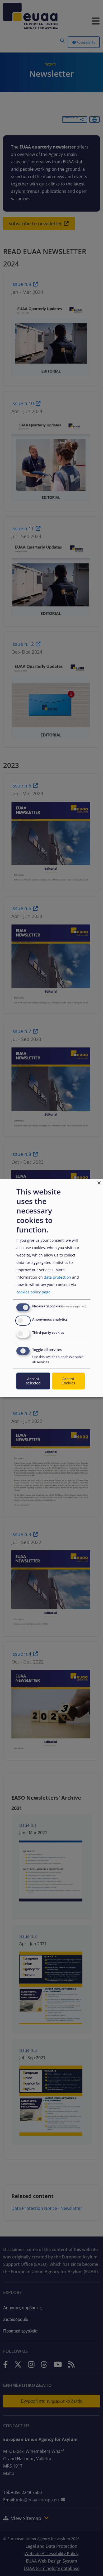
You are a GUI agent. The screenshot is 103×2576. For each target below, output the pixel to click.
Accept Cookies (68, 1381)
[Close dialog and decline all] (99, 1182)
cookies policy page (33, 1292)
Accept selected (33, 1381)
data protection (57, 1277)
